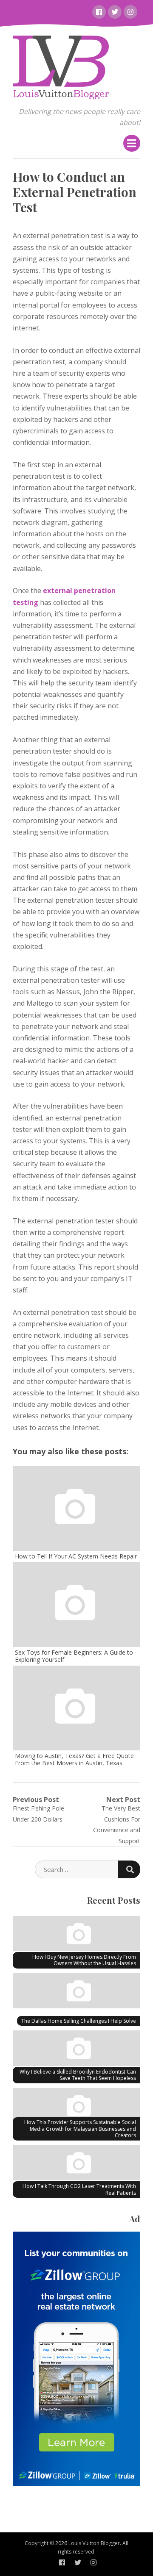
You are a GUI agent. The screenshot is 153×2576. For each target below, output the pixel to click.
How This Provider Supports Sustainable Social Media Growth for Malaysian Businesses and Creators (80, 2129)
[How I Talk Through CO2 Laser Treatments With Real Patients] (76, 2164)
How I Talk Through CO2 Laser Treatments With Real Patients (79, 2189)
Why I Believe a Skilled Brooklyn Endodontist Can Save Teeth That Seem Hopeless (78, 2075)
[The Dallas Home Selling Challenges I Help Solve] (76, 1992)
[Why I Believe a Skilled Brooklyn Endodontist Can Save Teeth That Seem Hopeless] (76, 2049)
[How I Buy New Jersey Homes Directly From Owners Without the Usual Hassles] (76, 1935)
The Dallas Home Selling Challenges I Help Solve (79, 2021)
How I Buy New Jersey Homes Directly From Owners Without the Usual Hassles (84, 1960)
